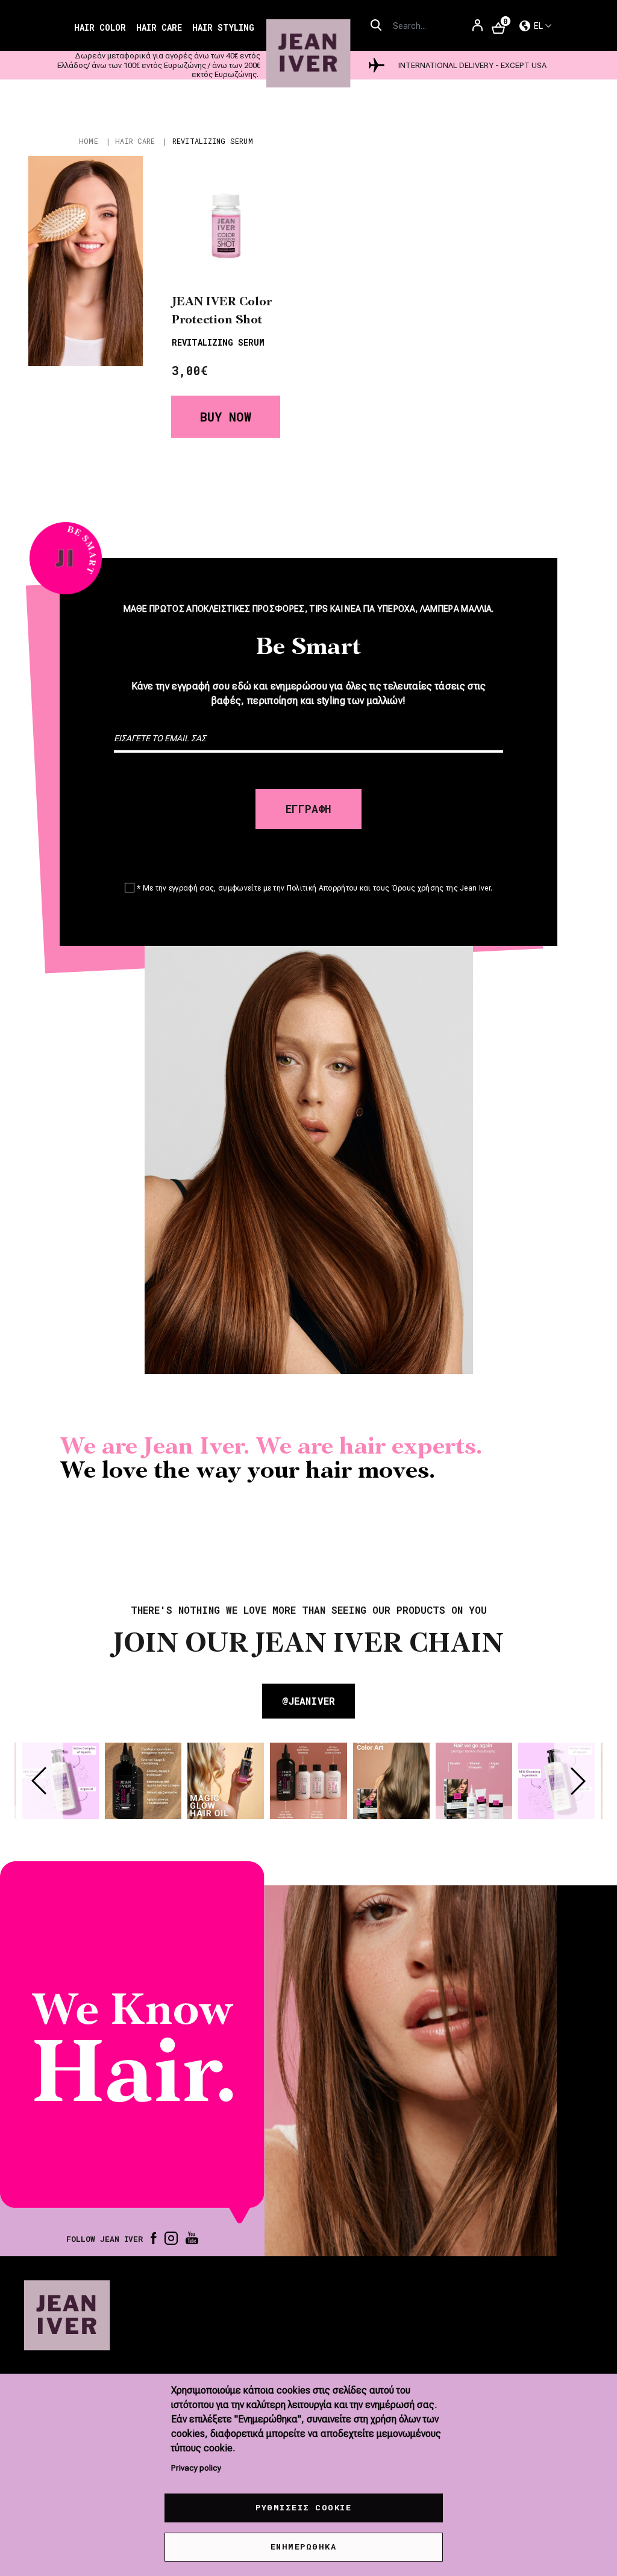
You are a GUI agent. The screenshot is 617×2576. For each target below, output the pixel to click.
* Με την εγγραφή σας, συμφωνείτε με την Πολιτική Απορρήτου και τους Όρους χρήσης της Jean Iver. (315, 888)
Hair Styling (223, 27)
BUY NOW (226, 417)
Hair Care (159, 27)
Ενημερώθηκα (304, 2546)
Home (89, 141)
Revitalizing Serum (218, 342)
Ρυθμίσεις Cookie (303, 2507)
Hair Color (100, 27)
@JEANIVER (308, 1701)
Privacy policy (196, 2468)
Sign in (478, 30)
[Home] (308, 54)
